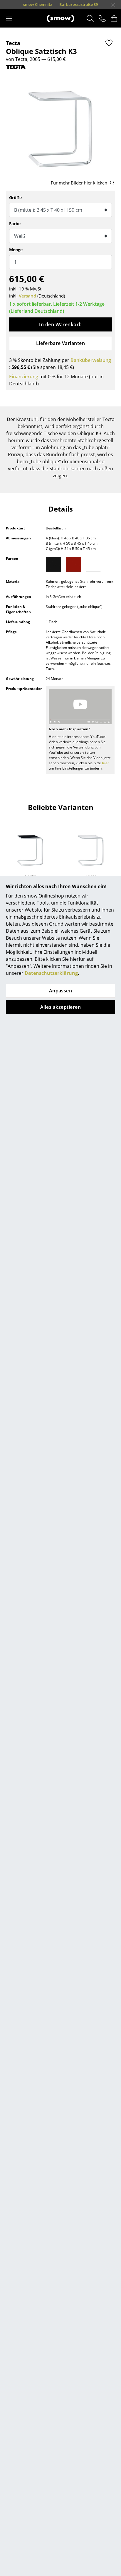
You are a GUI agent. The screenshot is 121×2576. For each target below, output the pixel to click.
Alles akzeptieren (60, 1007)
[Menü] (9, 18)
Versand (27, 296)
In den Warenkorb (60, 324)
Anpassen (61, 991)
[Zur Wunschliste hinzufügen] (109, 43)
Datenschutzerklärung (51, 973)
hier (105, 763)
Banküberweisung (91, 360)
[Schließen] (113, 5)
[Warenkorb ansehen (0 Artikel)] (114, 18)
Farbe (15, 224)
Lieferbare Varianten (61, 343)
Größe (15, 198)
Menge (16, 250)
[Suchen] (90, 18)
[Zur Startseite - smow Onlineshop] (60, 18)
